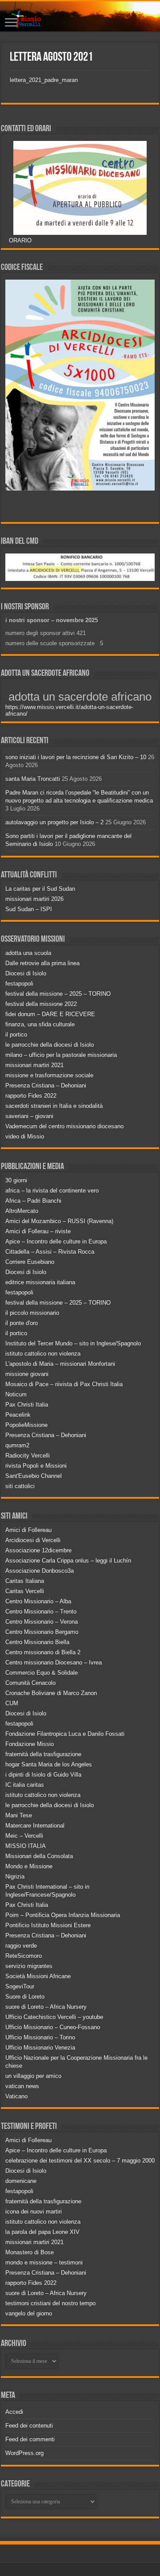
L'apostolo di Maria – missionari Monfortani (60, 1364)
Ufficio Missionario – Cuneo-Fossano (53, 2027)
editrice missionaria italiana (40, 1282)
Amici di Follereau (28, 1530)
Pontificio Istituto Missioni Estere (48, 1925)
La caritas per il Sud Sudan (40, 889)
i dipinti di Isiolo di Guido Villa (43, 1775)
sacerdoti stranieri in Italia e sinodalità (54, 1106)
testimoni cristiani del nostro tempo (50, 2303)
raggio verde (21, 1946)
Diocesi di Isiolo (26, 973)
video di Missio (25, 1136)
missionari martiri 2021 (34, 1065)
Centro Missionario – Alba (38, 1601)
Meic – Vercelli (24, 1836)
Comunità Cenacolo (30, 1683)
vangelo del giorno (29, 2313)
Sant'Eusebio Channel (34, 1476)
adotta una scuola (28, 953)
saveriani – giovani (29, 1116)
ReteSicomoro (24, 1956)
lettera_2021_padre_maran (44, 80)
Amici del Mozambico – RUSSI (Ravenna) (59, 1221)
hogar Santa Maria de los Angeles (49, 1764)
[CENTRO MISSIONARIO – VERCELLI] (80, 16)
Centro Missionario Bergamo (42, 1632)
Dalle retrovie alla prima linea (42, 963)
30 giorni (16, 1180)
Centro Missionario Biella (37, 1642)
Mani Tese (19, 1815)
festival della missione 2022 (41, 1004)
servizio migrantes (29, 1966)
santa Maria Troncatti (33, 779)
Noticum (16, 1394)
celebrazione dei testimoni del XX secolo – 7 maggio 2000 (80, 2161)
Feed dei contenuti (29, 2426)
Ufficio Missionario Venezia (40, 2048)
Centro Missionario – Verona (42, 1622)
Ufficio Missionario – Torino (40, 2037)
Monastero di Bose (30, 2252)
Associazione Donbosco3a (40, 1571)
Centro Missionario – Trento (41, 1611)
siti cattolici (20, 1486)
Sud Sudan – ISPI (29, 909)
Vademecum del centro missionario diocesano (64, 1126)
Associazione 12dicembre (38, 1550)
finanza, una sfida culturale (40, 1024)
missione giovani (27, 1374)
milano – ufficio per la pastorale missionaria (61, 1055)
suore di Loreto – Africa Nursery (46, 2007)
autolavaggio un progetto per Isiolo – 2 (54, 822)
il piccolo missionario (32, 1313)
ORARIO (20, 240)
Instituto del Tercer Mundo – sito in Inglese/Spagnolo (73, 1343)
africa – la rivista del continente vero (52, 1191)
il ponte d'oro (22, 1323)
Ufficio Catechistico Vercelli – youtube (54, 2017)
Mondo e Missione (29, 1866)
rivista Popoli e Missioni (36, 1466)
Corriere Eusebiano (30, 1262)
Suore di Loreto (25, 1997)
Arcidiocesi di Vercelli (33, 1540)
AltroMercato (22, 1211)
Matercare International (35, 1826)
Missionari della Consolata (39, 1856)
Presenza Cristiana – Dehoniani (46, 1085)
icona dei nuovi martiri (34, 2212)
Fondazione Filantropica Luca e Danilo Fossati (65, 1734)
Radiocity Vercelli (28, 1456)
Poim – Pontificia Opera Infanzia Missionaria (63, 1915)
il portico (16, 1035)
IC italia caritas (25, 1785)
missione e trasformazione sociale (49, 1075)
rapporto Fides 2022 (31, 1096)
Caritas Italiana (25, 1581)
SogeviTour (20, 1986)
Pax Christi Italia (27, 1405)
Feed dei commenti (30, 2439)
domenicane (21, 2181)
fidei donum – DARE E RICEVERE (50, 1014)
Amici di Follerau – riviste (38, 1231)
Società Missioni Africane (38, 1976)
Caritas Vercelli (25, 1591)
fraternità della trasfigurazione (43, 1754)
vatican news (22, 2086)
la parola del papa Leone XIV (42, 2232)
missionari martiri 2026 (34, 899)
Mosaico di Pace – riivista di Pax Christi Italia (64, 1384)
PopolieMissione (26, 1425)
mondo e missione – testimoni (44, 2262)
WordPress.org (24, 2453)
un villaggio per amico (33, 2076)
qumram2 (17, 1445)
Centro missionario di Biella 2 (43, 1652)
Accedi (14, 2412)
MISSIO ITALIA (26, 1846)
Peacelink (18, 1415)
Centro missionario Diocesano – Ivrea (54, 1662)
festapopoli (19, 984)
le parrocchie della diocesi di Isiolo (50, 1045)
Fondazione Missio (30, 1744)
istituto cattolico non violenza (43, 1354)
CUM (12, 1703)
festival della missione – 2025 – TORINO (58, 994)
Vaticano (16, 2096)
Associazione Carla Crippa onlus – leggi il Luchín (68, 1561)
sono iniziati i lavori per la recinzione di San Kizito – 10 (76, 757)
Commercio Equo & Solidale (42, 1673)
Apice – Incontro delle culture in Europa (56, 1241)
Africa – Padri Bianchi (33, 1201)
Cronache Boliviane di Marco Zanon (51, 1693)
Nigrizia (15, 1876)
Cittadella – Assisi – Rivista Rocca (50, 1252)
